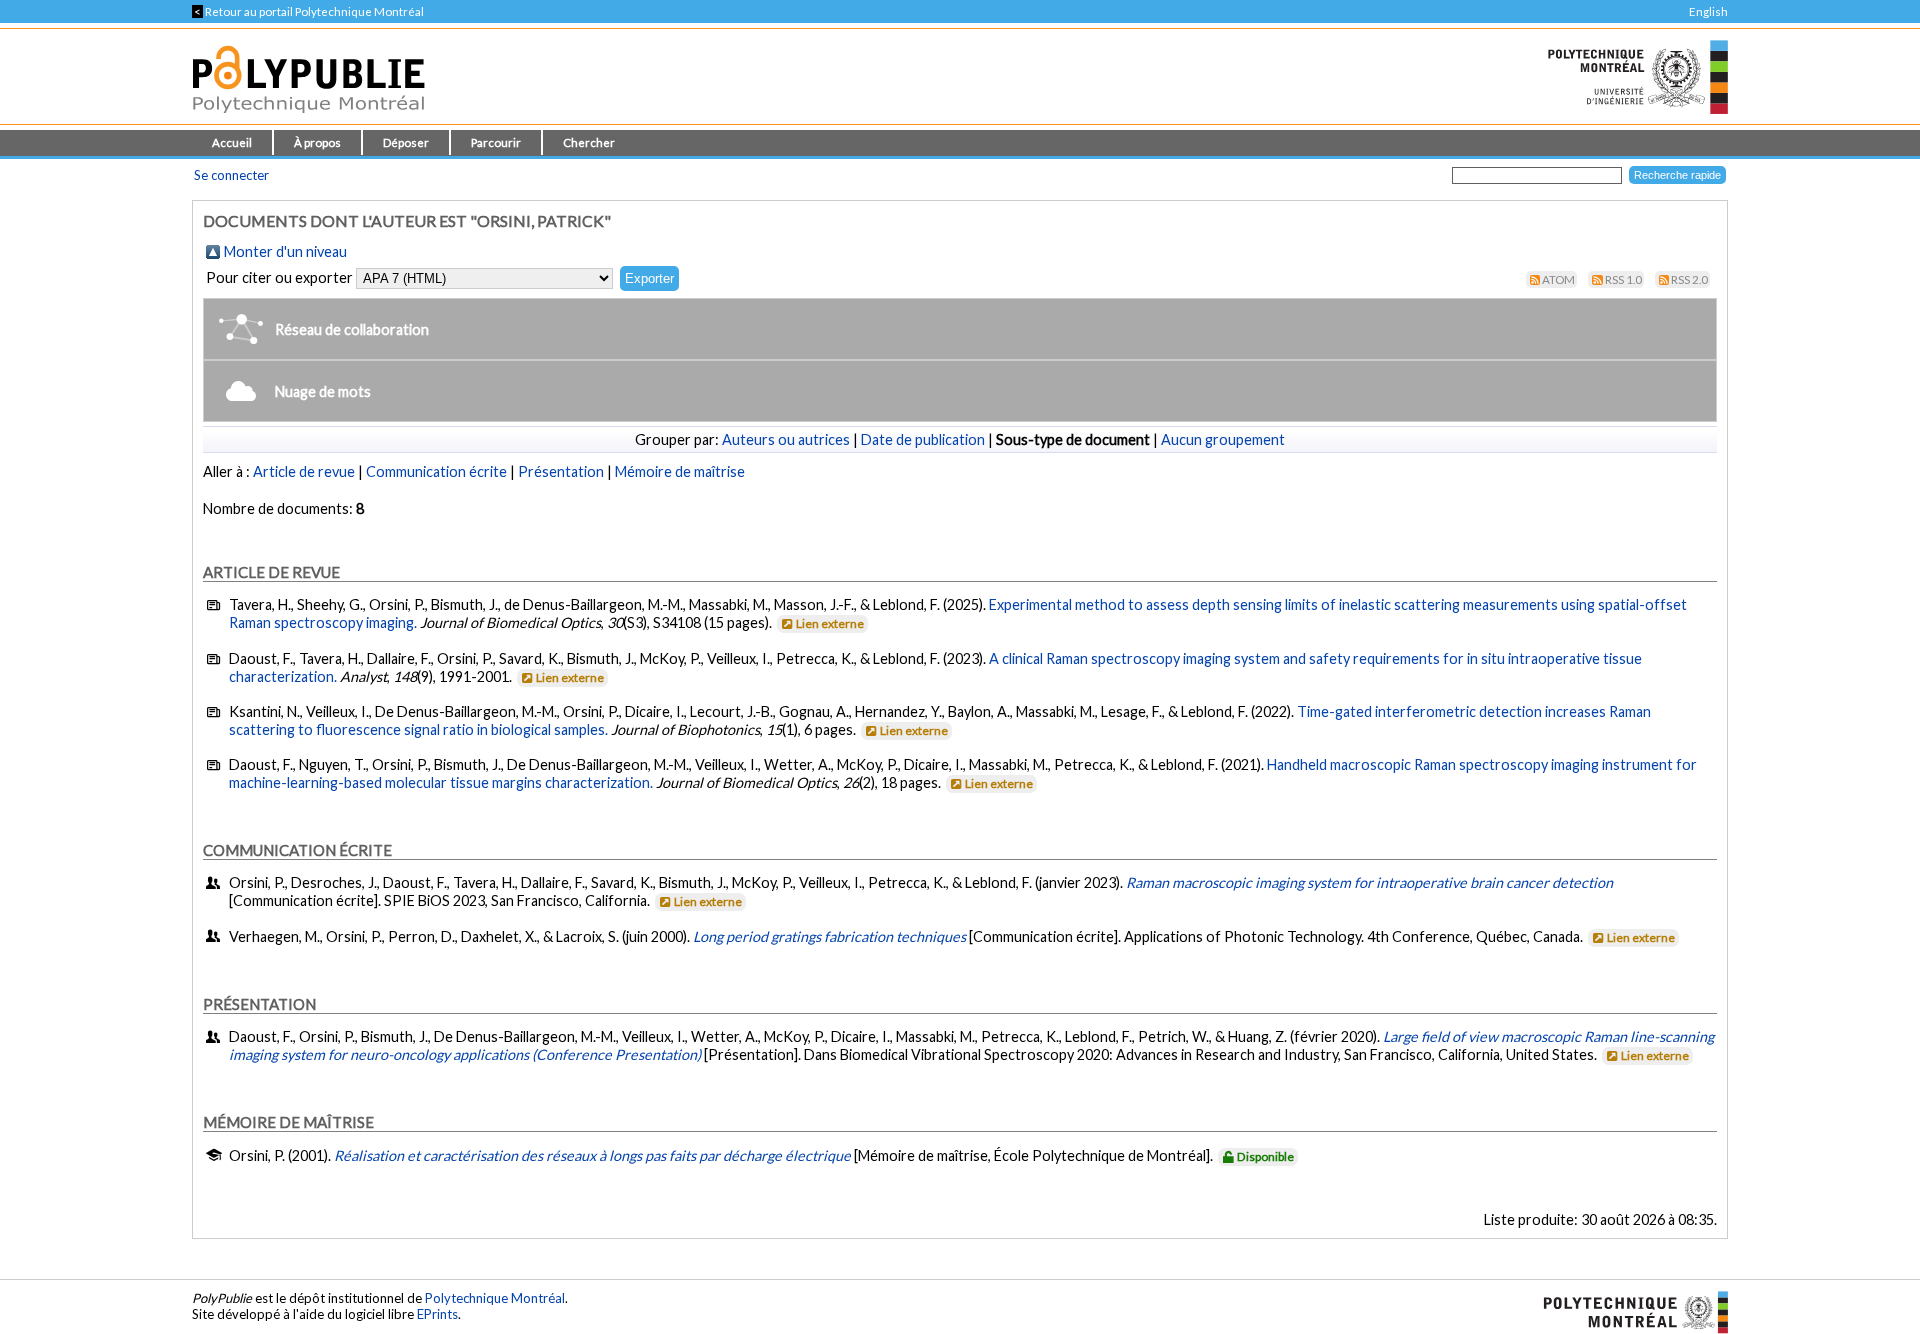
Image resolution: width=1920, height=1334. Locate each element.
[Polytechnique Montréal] (1627, 1310)
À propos (317, 142)
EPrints (437, 1314)
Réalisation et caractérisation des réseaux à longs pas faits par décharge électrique (592, 1155)
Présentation (561, 471)
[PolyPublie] (308, 118)
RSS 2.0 (1689, 279)
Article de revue (304, 471)
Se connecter (231, 175)
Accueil (232, 142)
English (1708, 11)
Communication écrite (436, 471)
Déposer (406, 142)
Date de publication (923, 439)
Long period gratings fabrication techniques (829, 936)
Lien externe (830, 623)
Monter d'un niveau (285, 251)
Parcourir (496, 142)
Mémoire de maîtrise (680, 471)
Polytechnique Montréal (495, 1298)
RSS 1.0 (1623, 279)
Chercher (589, 142)
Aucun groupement (1223, 439)
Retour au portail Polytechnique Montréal (308, 11)
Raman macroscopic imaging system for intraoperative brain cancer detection (1369, 882)
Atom (1558, 279)
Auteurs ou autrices (786, 439)
